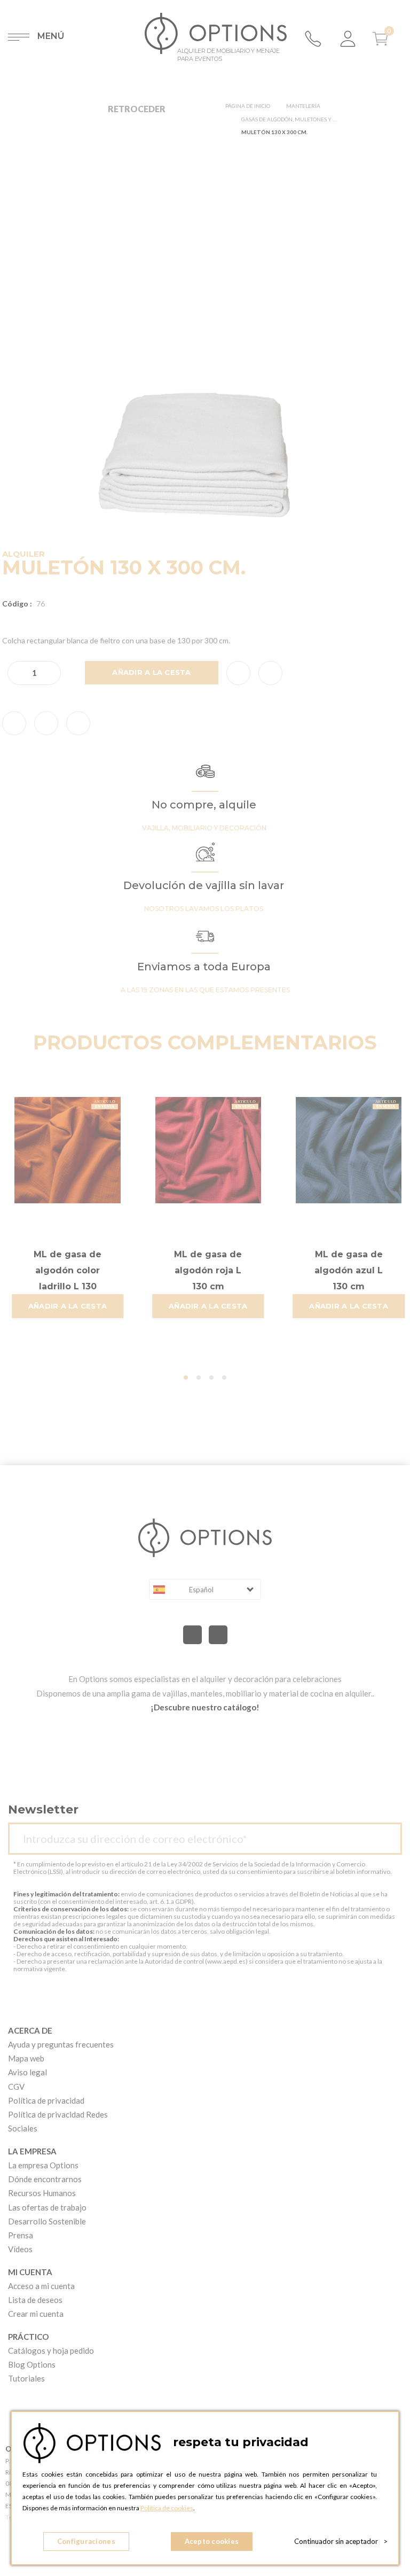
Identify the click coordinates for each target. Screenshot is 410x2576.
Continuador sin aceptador (341, 2541)
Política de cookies (167, 2508)
